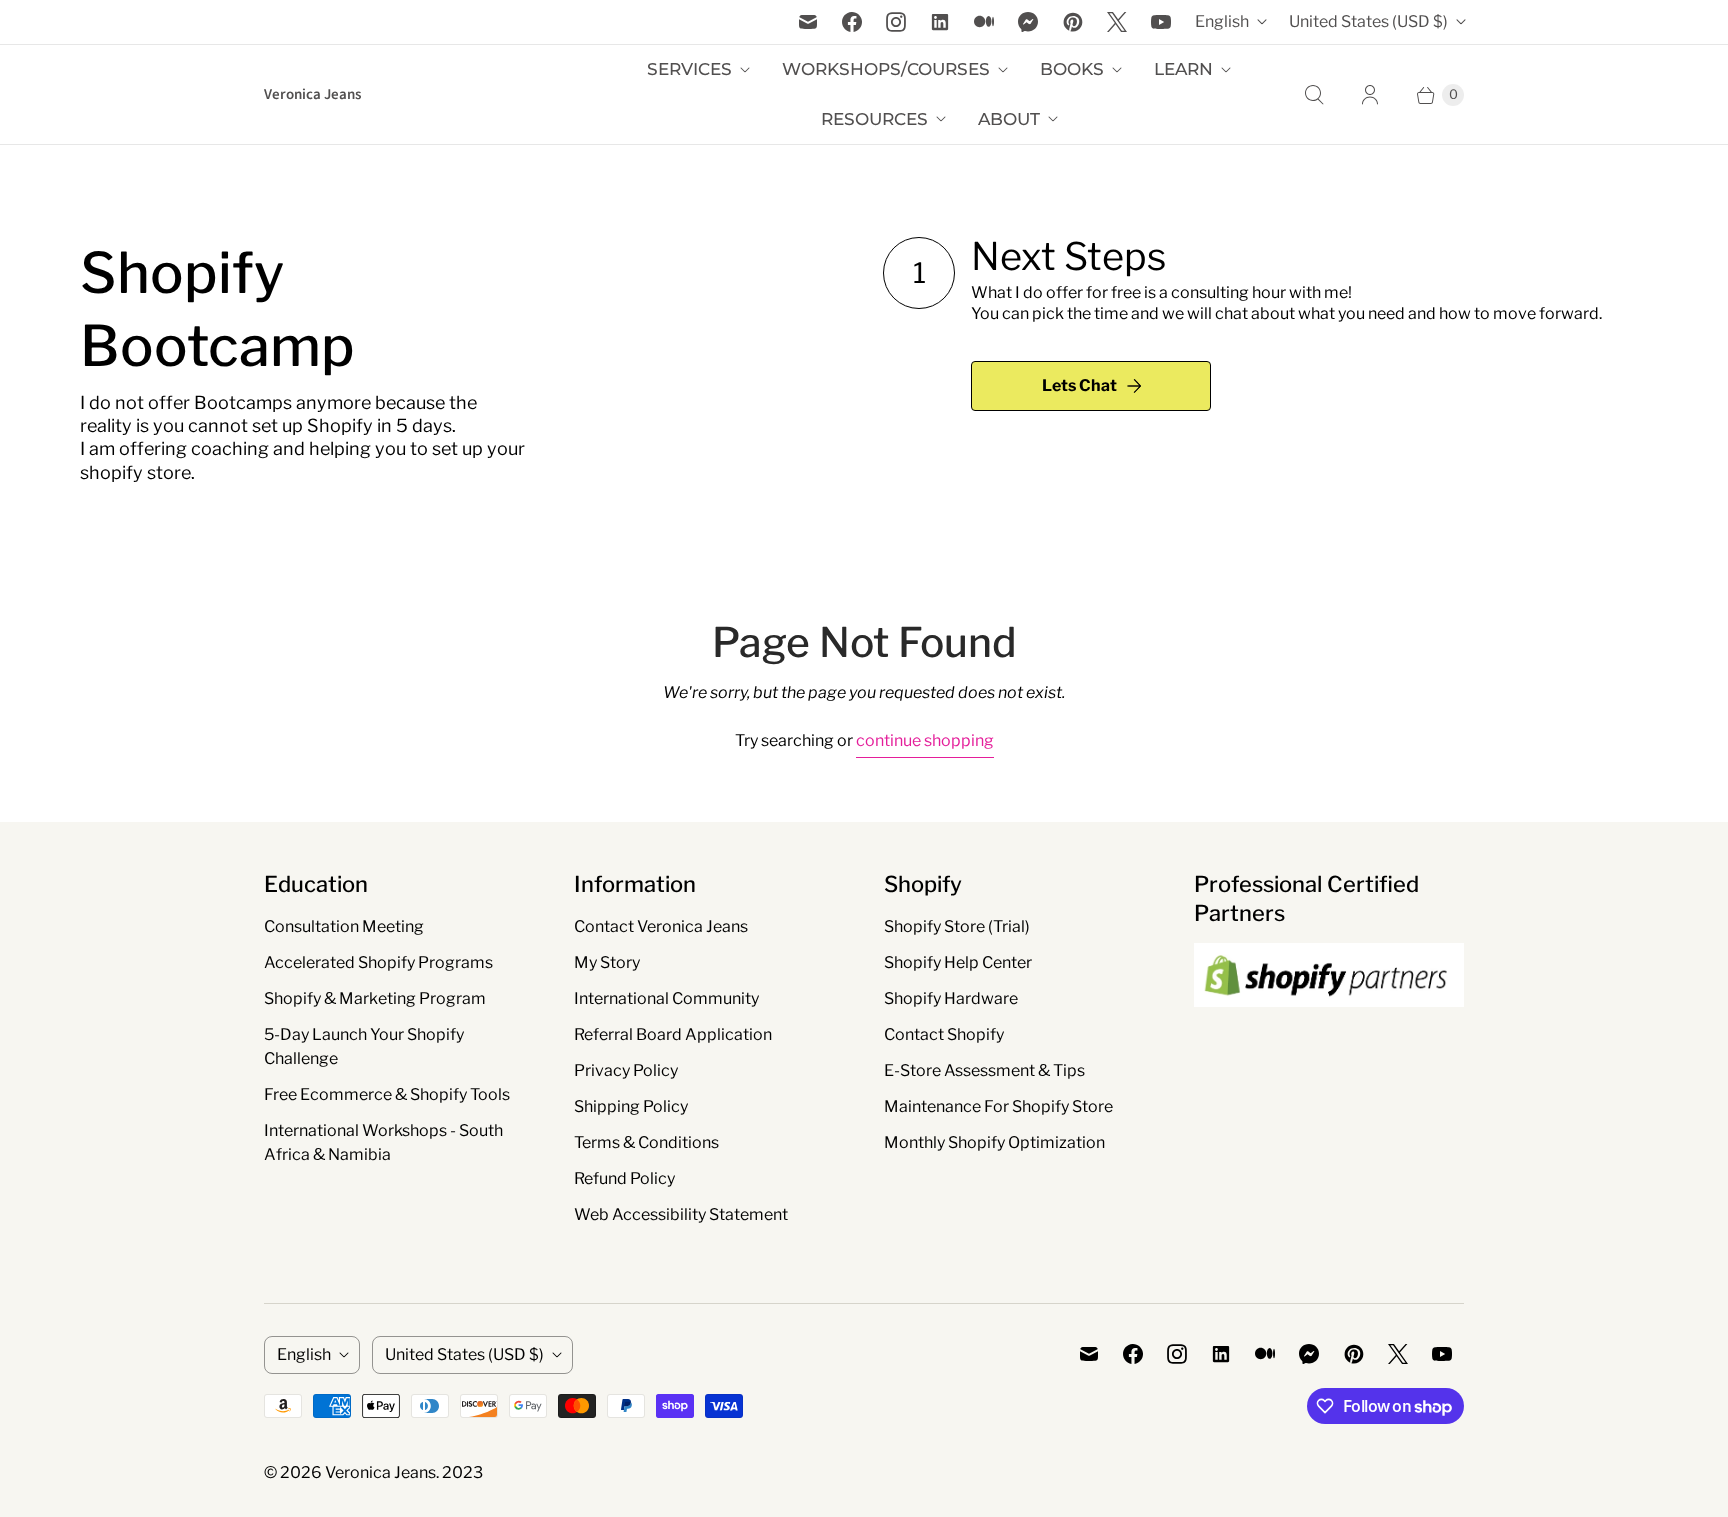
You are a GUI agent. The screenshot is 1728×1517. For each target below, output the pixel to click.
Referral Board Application (673, 1034)
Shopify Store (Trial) (957, 926)
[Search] (1314, 95)
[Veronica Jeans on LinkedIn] (940, 22)
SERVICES (689, 69)
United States (1368, 21)
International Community (666, 998)
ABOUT (1009, 119)
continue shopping (925, 740)
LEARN (1183, 69)
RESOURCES (874, 119)
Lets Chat (1079, 385)
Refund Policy (624, 1178)
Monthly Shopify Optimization (994, 1142)
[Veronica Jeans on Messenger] (1028, 22)
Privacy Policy (626, 1070)
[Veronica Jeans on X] (1117, 22)
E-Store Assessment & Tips (984, 1070)
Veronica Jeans (380, 1472)
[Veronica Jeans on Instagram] (896, 22)
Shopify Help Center (958, 962)
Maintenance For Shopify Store (998, 1106)
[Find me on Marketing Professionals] (1329, 1026)
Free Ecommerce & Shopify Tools (387, 1094)
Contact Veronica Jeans (661, 926)
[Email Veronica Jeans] (808, 22)
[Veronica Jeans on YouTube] (1161, 22)
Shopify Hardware (951, 998)
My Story (607, 962)
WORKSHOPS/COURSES (886, 69)
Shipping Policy (631, 1106)
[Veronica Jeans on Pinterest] (1073, 22)
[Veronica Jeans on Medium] (984, 22)
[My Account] (1370, 95)
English (1222, 21)
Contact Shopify (944, 1034)
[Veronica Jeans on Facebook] (852, 22)
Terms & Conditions (646, 1142)
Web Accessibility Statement (681, 1214)
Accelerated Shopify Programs (378, 962)
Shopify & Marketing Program (375, 998)
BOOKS (1072, 69)
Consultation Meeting (344, 926)
